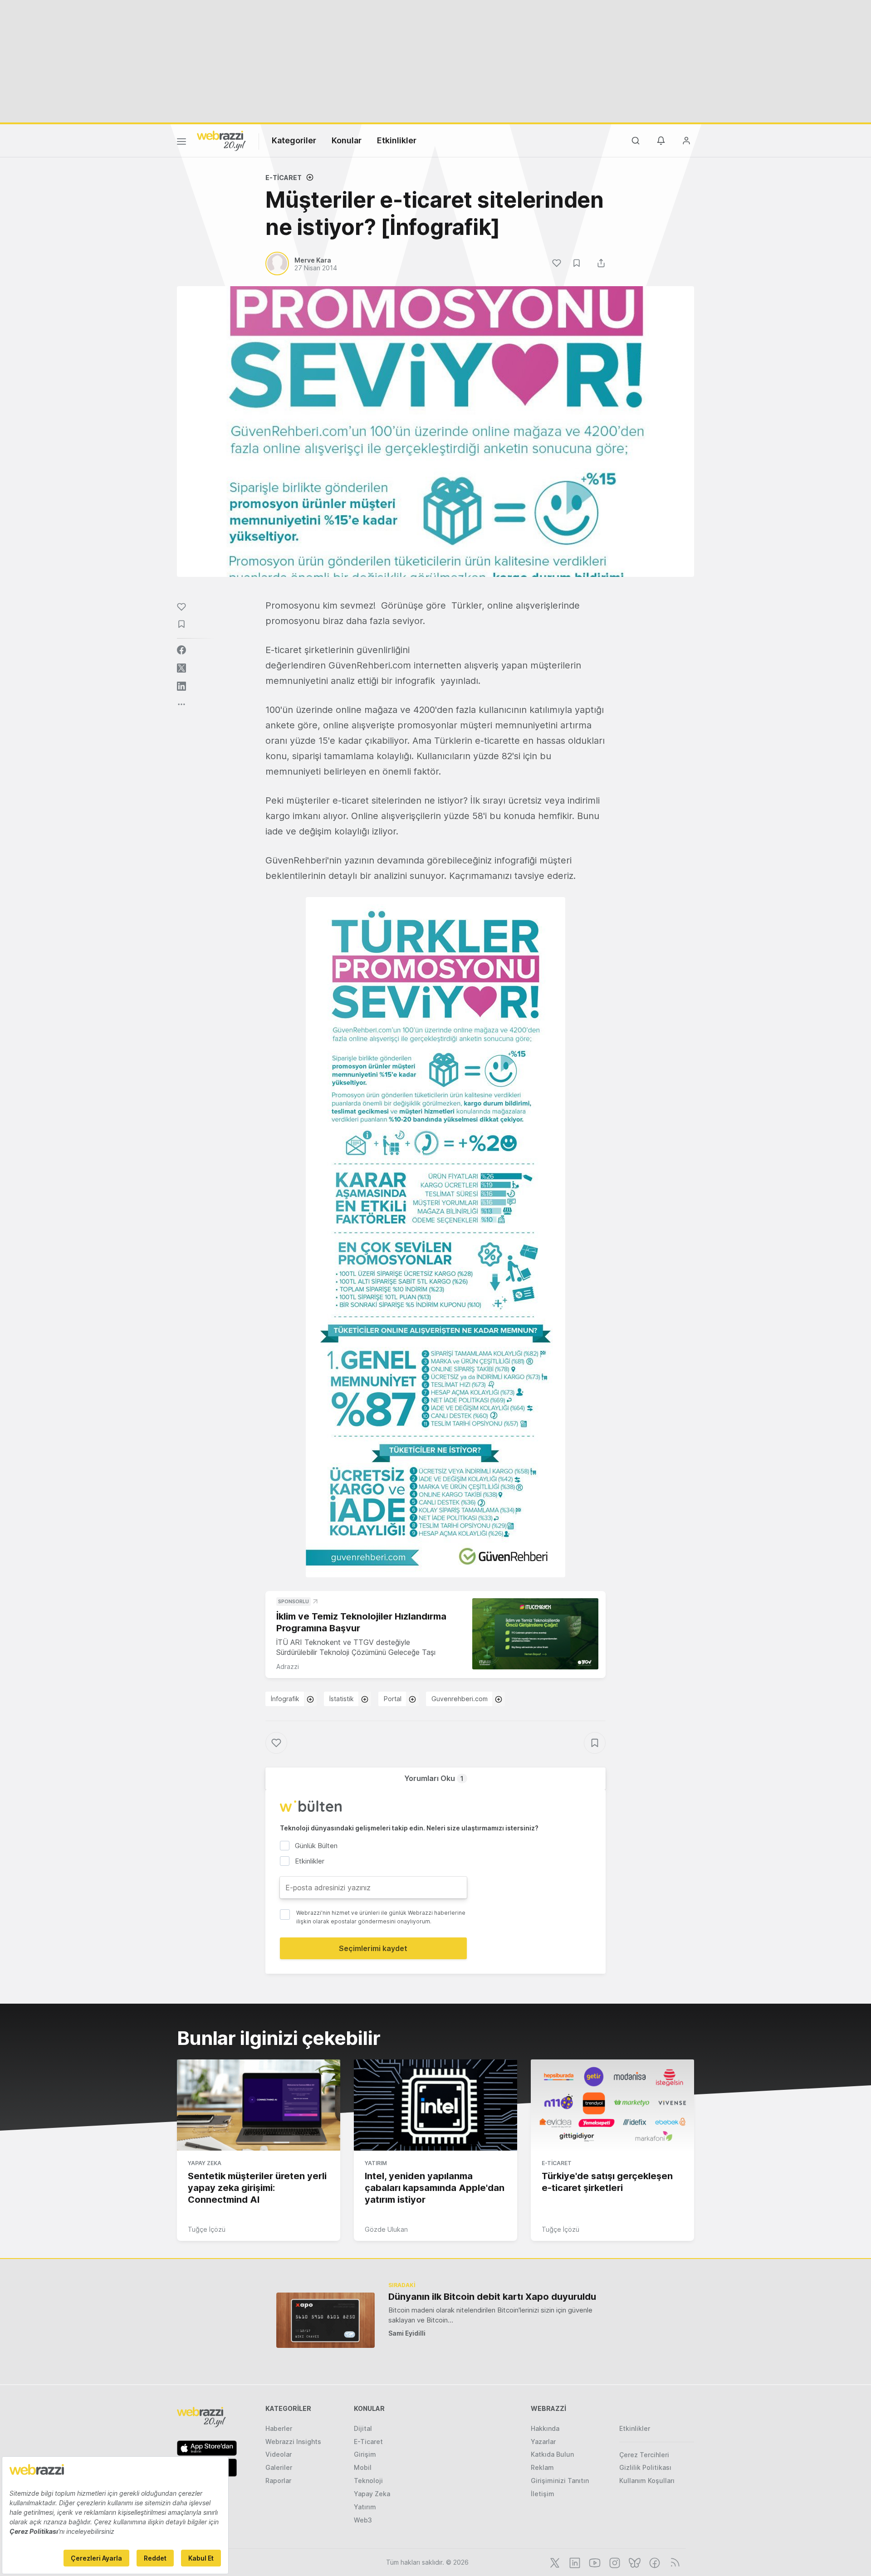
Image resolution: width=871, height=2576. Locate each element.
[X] (554, 2562)
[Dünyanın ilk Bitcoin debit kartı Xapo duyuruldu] (325, 2320)
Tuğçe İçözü (207, 2229)
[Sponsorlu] (535, 1634)
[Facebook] (654, 2562)
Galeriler (279, 2467)
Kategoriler (294, 140)
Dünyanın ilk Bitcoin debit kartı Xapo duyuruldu (492, 2297)
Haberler (279, 2428)
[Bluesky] (634, 2562)
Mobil (363, 2467)
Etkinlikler (397, 140)
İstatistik (342, 1699)
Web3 (363, 2520)
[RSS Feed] (673, 2562)
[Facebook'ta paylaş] (181, 650)
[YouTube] (594, 2562)
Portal (393, 1699)
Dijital (363, 2428)
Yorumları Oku (434, 1778)
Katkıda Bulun (552, 2454)
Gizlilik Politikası (645, 2467)
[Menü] (181, 143)
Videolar (279, 2454)
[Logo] (221, 140)
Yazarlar (543, 2442)
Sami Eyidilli (407, 2333)
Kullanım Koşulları (647, 2481)
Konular (347, 140)
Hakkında (545, 2428)
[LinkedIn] (574, 2562)
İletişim (543, 2494)
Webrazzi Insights (293, 2442)
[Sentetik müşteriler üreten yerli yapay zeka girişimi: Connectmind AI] (259, 2105)
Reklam (542, 2467)
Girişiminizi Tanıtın (560, 2481)
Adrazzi (288, 1666)
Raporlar (278, 2481)
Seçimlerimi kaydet (373, 1948)
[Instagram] (614, 2562)
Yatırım (376, 2163)
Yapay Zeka (205, 2163)
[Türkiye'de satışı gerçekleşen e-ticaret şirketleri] (612, 2105)
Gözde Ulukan (386, 2229)
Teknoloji (368, 2481)
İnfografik (285, 1699)
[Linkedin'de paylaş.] (181, 686)
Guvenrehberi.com (460, 1699)
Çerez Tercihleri (644, 2455)
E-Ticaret (284, 178)
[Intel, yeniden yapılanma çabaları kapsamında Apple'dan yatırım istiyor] (435, 2105)
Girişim (365, 2454)
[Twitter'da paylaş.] (181, 668)
